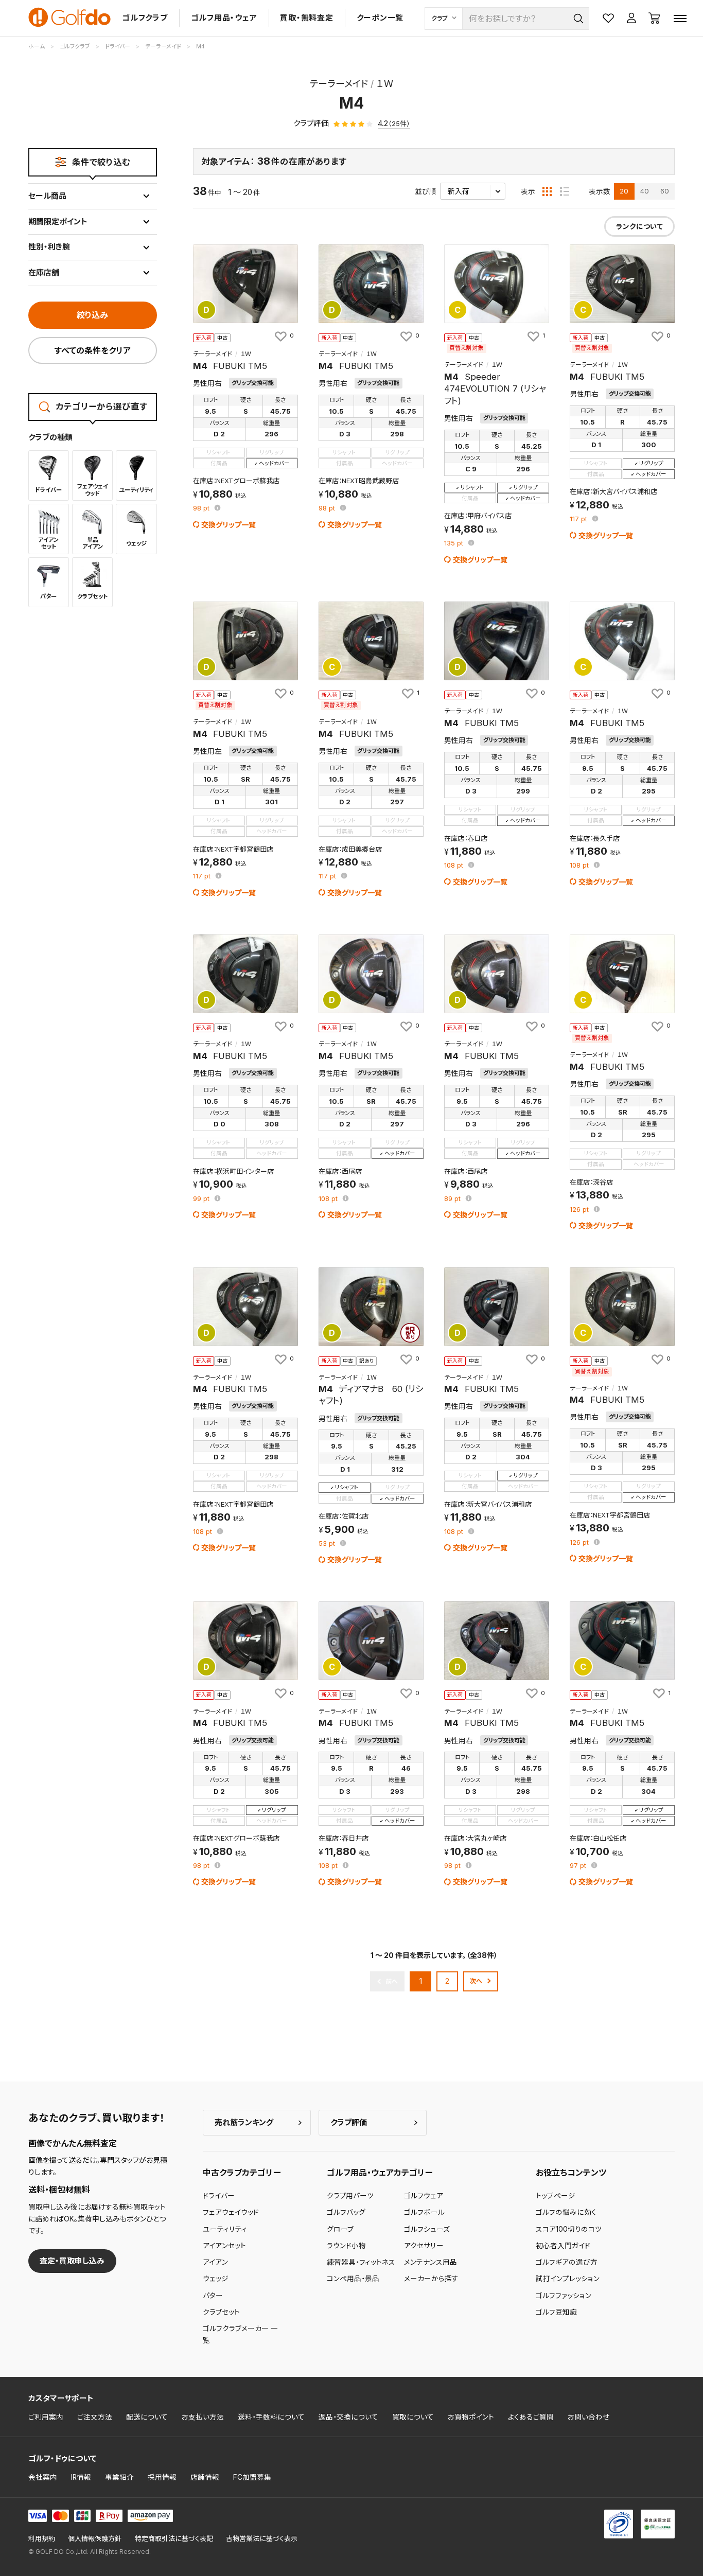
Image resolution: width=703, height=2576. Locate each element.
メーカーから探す (431, 2279)
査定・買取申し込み (72, 2261)
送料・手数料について (271, 2417)
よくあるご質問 (531, 2417)
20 (624, 191)
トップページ (556, 2196)
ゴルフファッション (564, 2296)
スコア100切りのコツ (569, 2229)
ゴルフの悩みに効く (566, 2212)
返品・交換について (348, 2417)
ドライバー (219, 2196)
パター (213, 2296)
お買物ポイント (471, 2417)
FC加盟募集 (252, 2477)
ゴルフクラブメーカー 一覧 (240, 2334)
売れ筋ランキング (244, 2122)
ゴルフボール (424, 2212)
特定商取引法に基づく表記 (174, 2539)
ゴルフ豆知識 (556, 2312)
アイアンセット (224, 2246)
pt (202, 509)
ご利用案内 (46, 2417)
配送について (147, 2417)
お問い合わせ (589, 2417)
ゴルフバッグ (346, 2212)
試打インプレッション (568, 2279)
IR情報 (81, 2477)
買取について (413, 2417)
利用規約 (42, 2539)
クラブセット (221, 2312)
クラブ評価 (349, 2122)
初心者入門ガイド (563, 2246)
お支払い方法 (203, 2417)
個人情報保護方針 (95, 2539)
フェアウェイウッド (231, 2212)
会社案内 (43, 2477)
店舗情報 (205, 2477)
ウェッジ (216, 2279)
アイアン (215, 2262)
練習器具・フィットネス (361, 2262)
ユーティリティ (225, 2229)
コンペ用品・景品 (353, 2279)
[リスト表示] (565, 191)
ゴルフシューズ (427, 2229)
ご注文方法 (95, 2417)
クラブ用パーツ (350, 2196)
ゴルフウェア (424, 2196)
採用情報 (162, 2477)
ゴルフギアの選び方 (567, 2262)
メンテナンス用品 (430, 2262)
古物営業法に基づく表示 (262, 2539)
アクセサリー (424, 2246)
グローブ (340, 2229)
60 (665, 191)
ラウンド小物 (346, 2246)
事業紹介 (119, 2477)
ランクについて (639, 226)
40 (645, 191)
